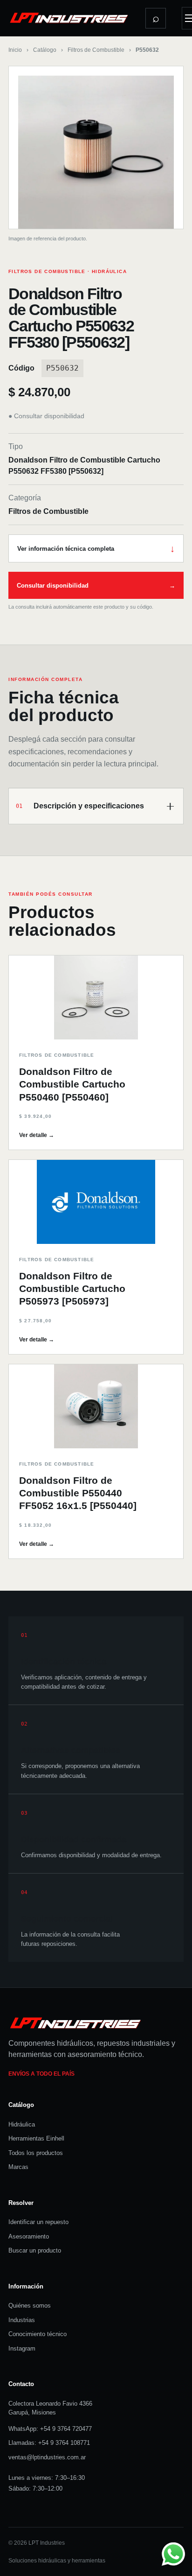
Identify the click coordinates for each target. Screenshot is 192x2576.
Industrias (22, 2320)
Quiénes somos (30, 2306)
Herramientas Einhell (36, 2138)
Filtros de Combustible (96, 50)
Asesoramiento (29, 2236)
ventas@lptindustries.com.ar (47, 2457)
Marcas (18, 2167)
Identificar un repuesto (38, 2222)
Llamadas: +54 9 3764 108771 (49, 2443)
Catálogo (45, 50)
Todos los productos (36, 2153)
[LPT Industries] (69, 18)
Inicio (15, 50)
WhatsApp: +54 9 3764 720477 (50, 2429)
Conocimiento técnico (38, 2334)
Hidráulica (22, 2124)
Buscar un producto (35, 2250)
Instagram (22, 2348)
